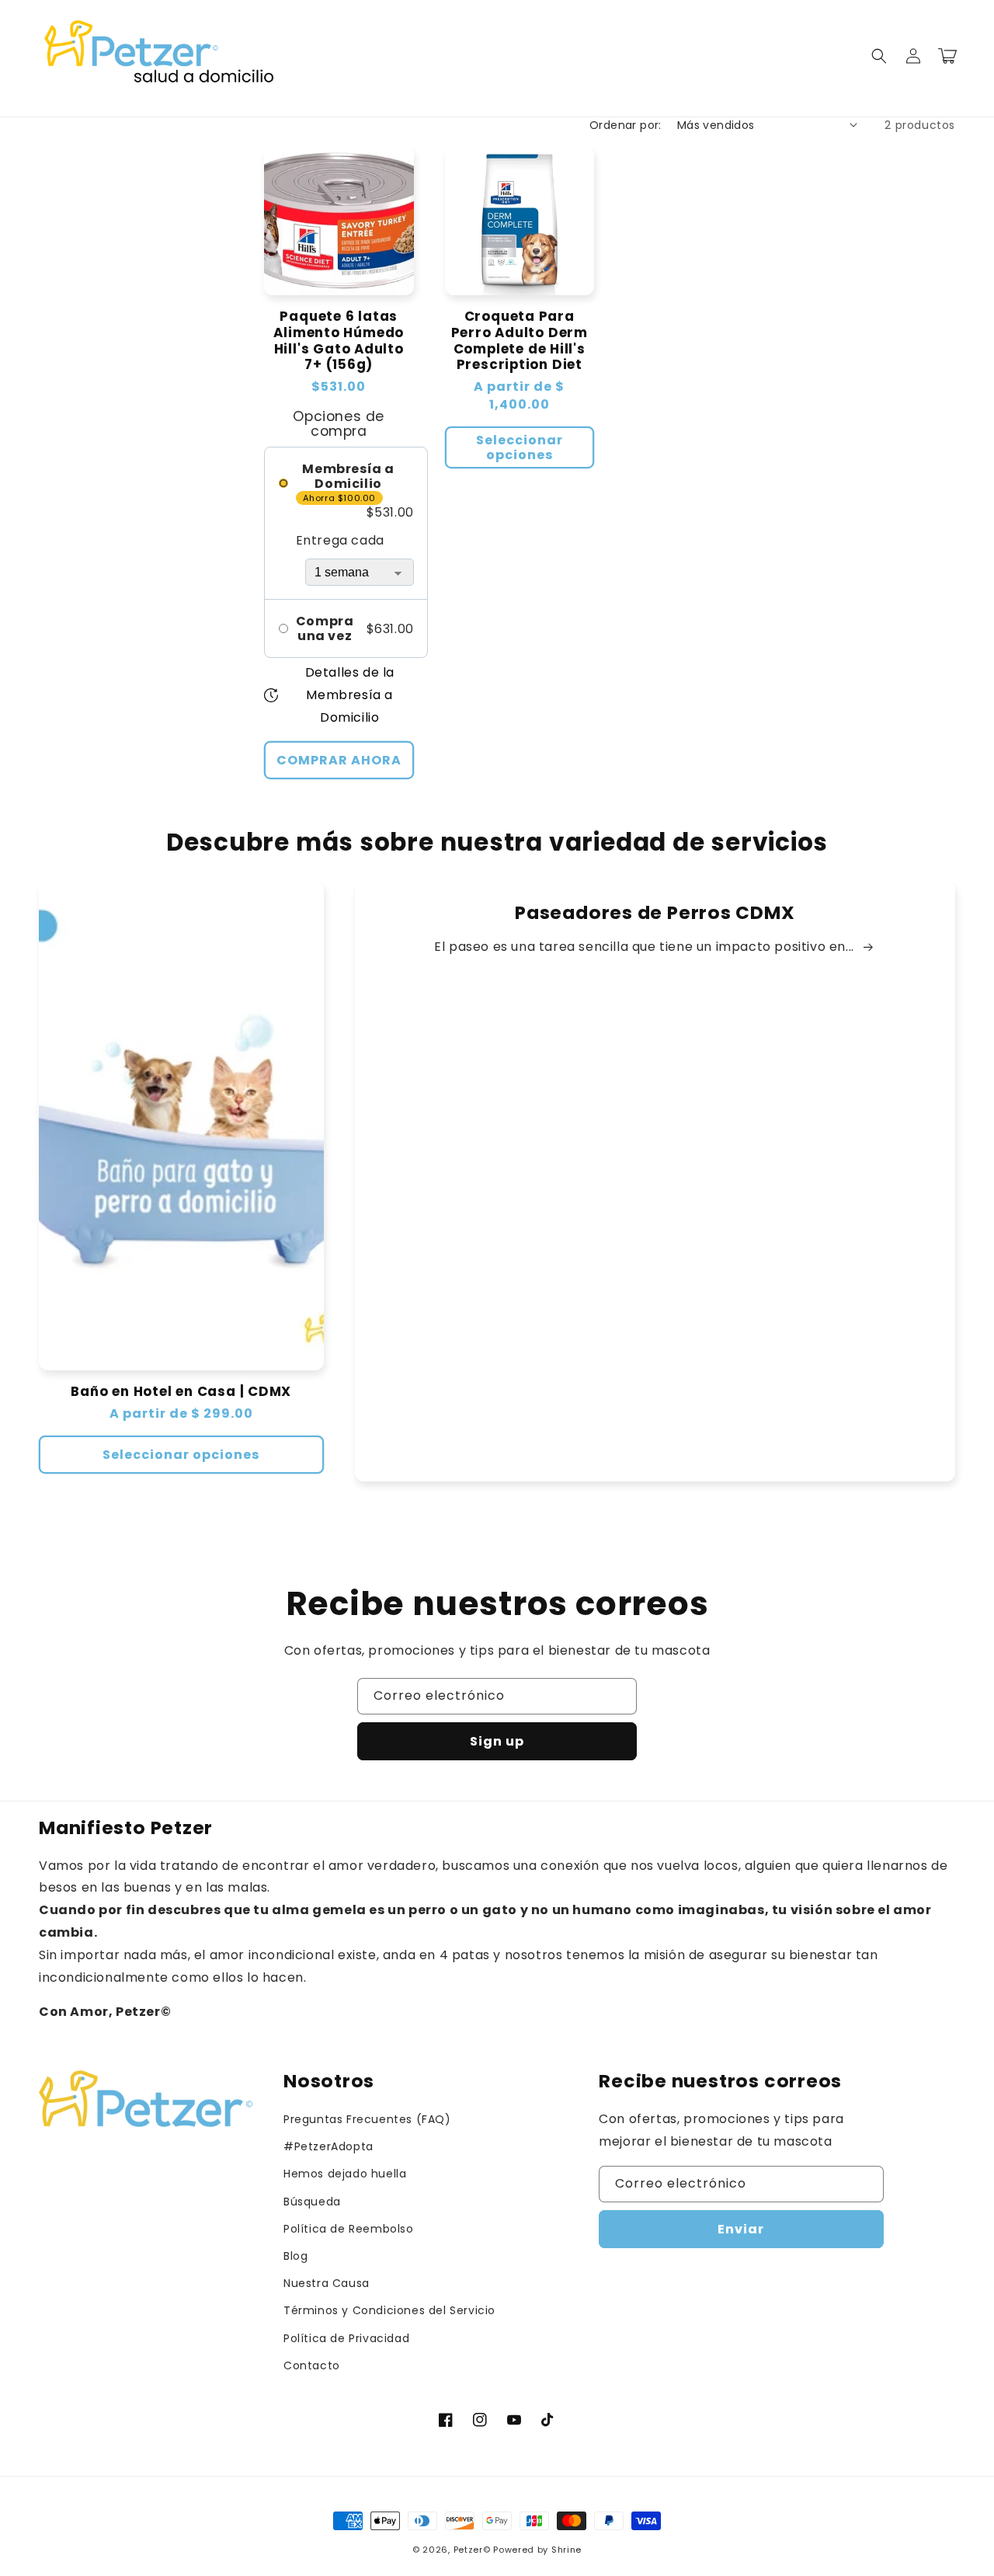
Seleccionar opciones (520, 447)
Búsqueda (312, 2202)
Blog (295, 2256)
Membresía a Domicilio (348, 476)
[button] (879, 56)
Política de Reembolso (349, 2229)
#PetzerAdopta (328, 2146)
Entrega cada (340, 540)
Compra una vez (325, 628)
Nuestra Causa (327, 2283)
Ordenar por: (626, 125)
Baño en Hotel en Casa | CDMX (181, 1392)
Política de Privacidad (346, 2338)
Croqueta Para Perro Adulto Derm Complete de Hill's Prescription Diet (520, 341)
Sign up (497, 1741)
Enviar (741, 2229)
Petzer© (472, 2550)
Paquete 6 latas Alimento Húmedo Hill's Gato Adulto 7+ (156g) (339, 341)
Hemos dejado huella (345, 2174)
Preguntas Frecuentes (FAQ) (367, 2119)
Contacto (312, 2365)
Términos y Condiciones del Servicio (389, 2310)
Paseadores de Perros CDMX (655, 913)
